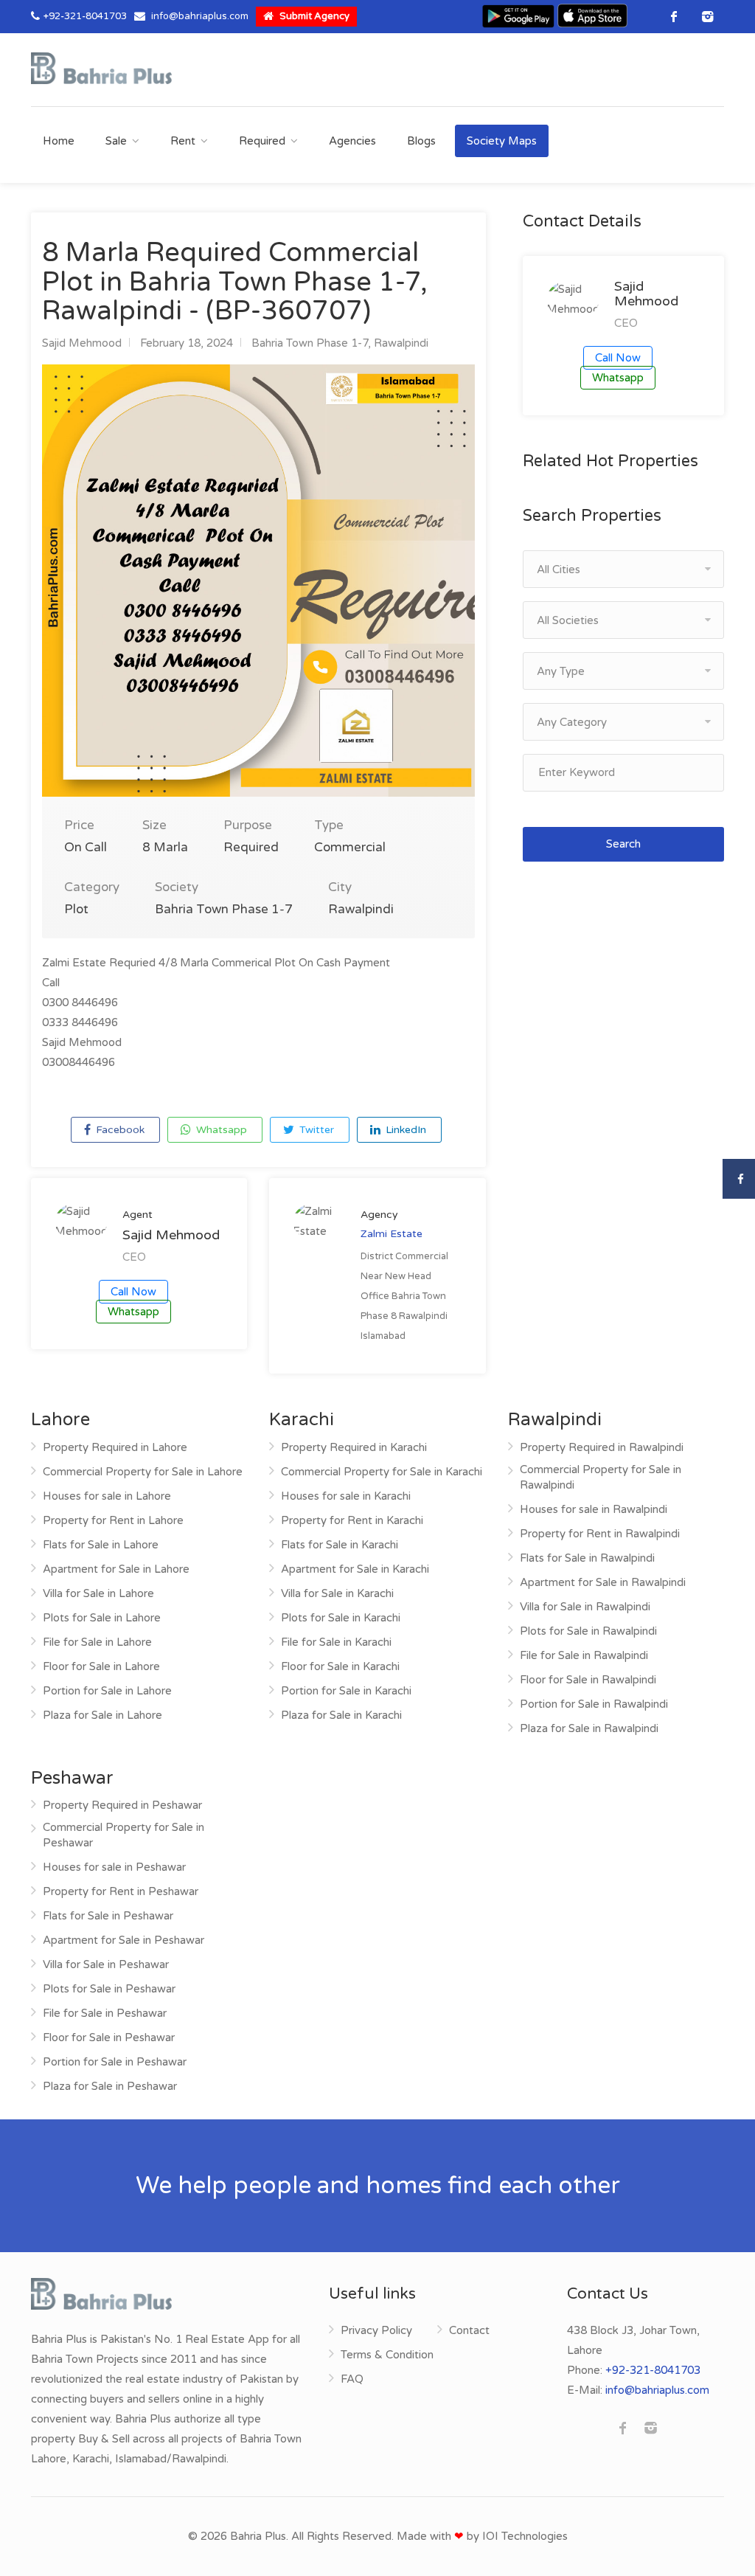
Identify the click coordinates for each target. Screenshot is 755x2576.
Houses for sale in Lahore (107, 1496)
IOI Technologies (525, 2536)
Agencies (352, 141)
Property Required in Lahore (115, 1447)
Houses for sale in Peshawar (114, 1867)
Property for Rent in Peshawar (121, 1891)
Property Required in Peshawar (122, 1805)
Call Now (133, 1292)
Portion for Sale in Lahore (107, 1691)
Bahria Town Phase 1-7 (310, 343)
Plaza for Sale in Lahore (102, 1715)
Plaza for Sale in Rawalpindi (589, 1728)
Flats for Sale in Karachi (340, 1545)
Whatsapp (220, 1130)
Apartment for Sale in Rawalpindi (603, 1582)
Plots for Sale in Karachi (341, 1618)
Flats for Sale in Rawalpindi (587, 1558)
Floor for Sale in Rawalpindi (588, 1680)
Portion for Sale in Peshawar (115, 2062)
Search (623, 844)
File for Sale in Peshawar (105, 2013)
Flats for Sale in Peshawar (108, 1916)
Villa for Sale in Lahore (98, 1593)
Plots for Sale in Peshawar (109, 1989)
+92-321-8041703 (85, 16)
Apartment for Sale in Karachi (355, 1569)
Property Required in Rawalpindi (602, 1447)
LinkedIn (404, 1130)
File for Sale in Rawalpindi (584, 1655)
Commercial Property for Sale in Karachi (382, 1472)
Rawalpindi (401, 343)
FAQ (352, 2379)
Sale (116, 141)
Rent (183, 141)
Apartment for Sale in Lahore (116, 1569)
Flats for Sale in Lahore (101, 1545)
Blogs (421, 141)
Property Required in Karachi (354, 1447)
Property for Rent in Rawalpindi (600, 1534)
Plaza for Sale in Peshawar (110, 2086)
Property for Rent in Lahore (113, 1520)
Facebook (119, 1130)
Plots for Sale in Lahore (102, 1618)
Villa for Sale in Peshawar (106, 1964)
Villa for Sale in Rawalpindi (585, 1607)
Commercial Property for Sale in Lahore (143, 1472)
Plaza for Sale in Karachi (341, 1715)
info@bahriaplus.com (200, 16)
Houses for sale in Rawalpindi (594, 1509)
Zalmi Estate (392, 1234)
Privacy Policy (376, 2330)
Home (59, 141)
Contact (469, 2330)
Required (262, 141)
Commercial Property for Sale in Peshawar (123, 1835)
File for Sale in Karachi (336, 1642)
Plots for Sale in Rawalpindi (588, 1631)
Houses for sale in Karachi (346, 1496)
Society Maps (502, 141)
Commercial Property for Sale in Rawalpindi (601, 1477)
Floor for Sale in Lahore (101, 1666)
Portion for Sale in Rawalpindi (594, 1704)
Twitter (315, 1130)
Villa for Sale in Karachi (337, 1593)
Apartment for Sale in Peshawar (123, 1940)
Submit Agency (313, 16)
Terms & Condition (387, 2355)
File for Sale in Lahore (97, 1642)
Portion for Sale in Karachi (346, 1691)
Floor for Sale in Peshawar (109, 2037)
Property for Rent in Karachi (352, 1520)
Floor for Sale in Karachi (340, 1666)
